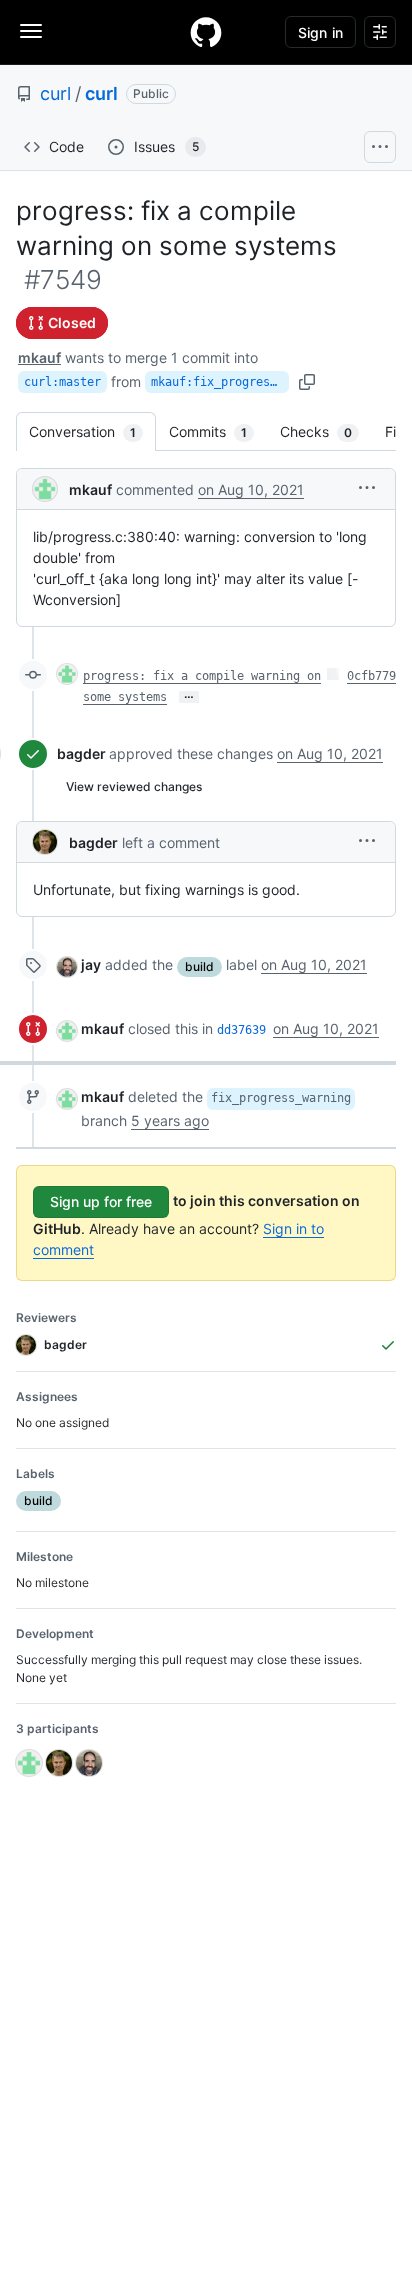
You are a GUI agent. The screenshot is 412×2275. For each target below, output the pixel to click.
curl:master (62, 382)
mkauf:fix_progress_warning (220, 382)
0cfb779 (371, 676)
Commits (218, 431)
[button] (367, 487)
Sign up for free (101, 1201)
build (199, 966)
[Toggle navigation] (31, 31)
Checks (326, 431)
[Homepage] (206, 32)
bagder (81, 753)
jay (91, 964)
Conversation (92, 431)
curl (55, 93)
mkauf (39, 357)
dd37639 (241, 1030)
